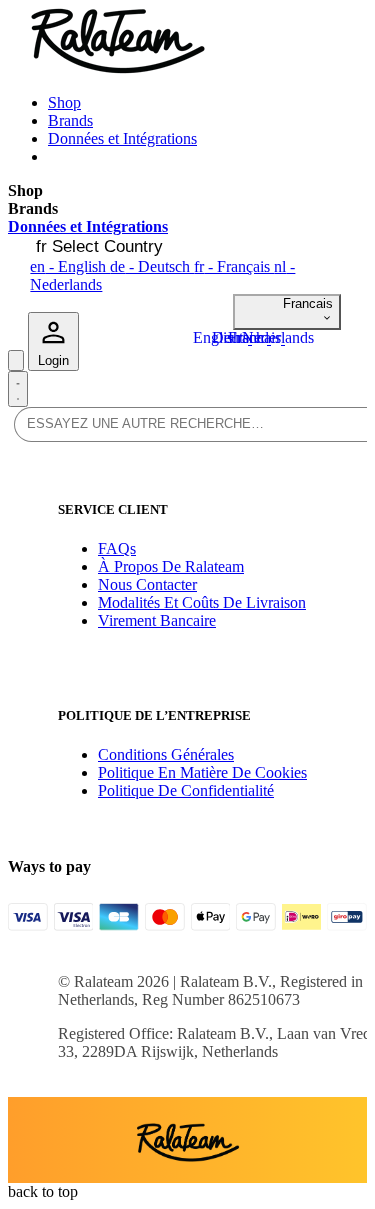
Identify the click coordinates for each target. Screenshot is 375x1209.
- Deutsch (152, 266)
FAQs (117, 548)
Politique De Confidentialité (186, 790)
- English (70, 266)
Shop (64, 102)
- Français (234, 266)
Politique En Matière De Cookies (202, 772)
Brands (70, 120)
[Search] (16, 360)
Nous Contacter (147, 584)
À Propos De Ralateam (171, 566)
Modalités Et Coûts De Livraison (202, 602)
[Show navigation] (18, 389)
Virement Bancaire (157, 620)
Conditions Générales (166, 754)
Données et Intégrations (122, 138)
